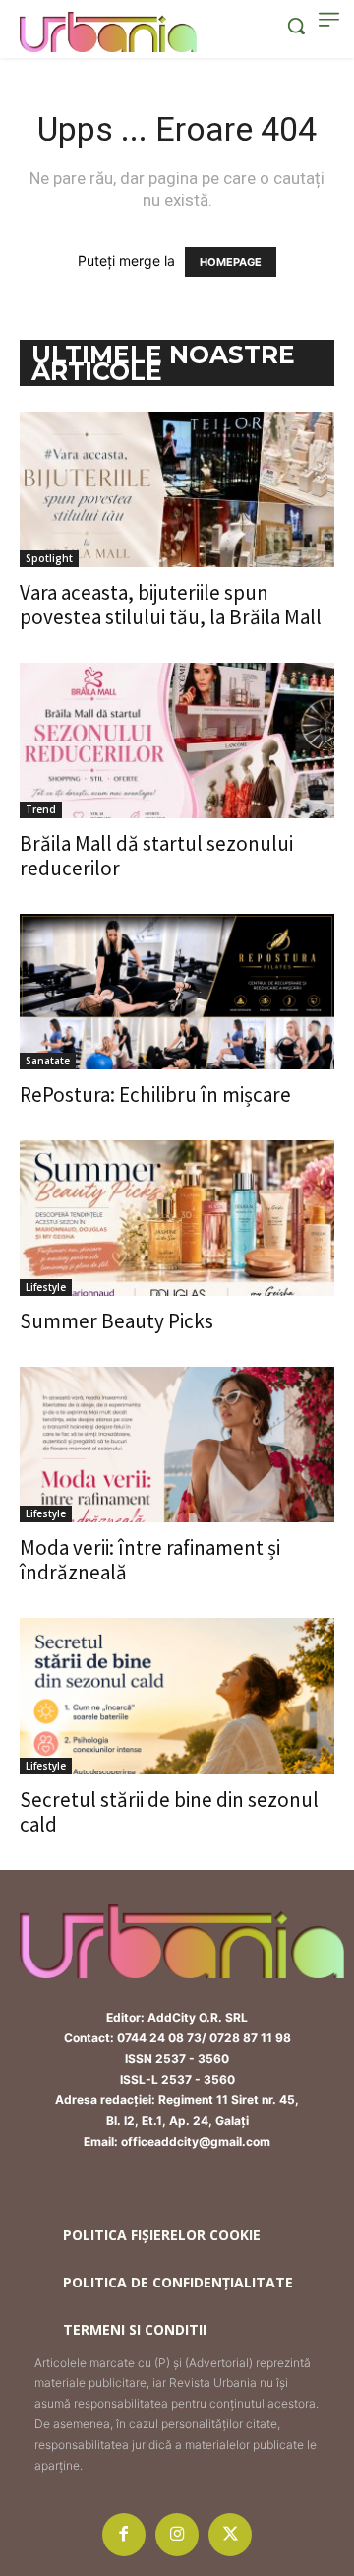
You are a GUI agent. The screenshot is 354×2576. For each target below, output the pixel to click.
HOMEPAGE (231, 262)
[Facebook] (124, 2535)
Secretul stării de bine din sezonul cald (169, 1812)
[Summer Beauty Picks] (177, 1218)
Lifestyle (46, 1287)
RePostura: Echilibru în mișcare (155, 1095)
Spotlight (49, 558)
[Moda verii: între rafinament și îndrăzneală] (177, 1445)
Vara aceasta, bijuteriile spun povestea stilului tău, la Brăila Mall (171, 605)
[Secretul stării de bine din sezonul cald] (177, 1696)
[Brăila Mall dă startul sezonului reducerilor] (177, 741)
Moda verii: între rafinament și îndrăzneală (150, 1560)
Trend (41, 809)
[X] (230, 2535)
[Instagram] (177, 2535)
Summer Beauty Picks (117, 1321)
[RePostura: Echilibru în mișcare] (177, 992)
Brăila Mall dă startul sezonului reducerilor (156, 856)
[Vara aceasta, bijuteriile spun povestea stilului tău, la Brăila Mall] (177, 489)
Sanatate (48, 1061)
